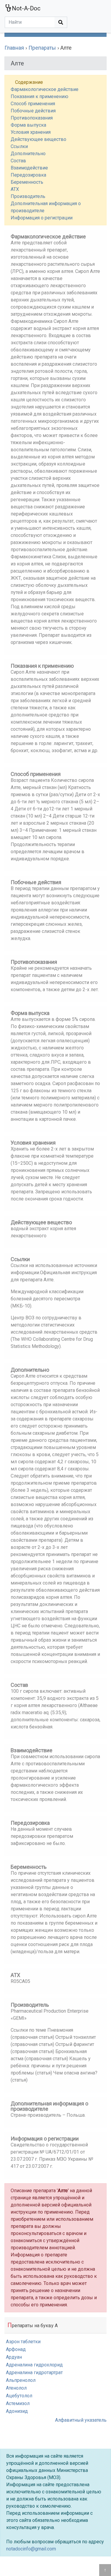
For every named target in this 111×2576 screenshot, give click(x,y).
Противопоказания (32, 118)
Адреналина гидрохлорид (34, 2365)
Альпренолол (21, 2380)
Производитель (28, 196)
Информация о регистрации (42, 218)
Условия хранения (31, 132)
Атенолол (16, 2388)
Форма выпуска (28, 125)
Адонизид (17, 2411)
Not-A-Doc (26, 8)
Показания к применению (40, 96)
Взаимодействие (29, 168)
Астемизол (18, 2403)
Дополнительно (28, 154)
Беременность (27, 182)
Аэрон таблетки (23, 2342)
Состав (18, 161)
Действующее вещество (38, 139)
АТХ (15, 189)
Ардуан (14, 2357)
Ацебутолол (19, 2396)
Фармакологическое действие (45, 89)
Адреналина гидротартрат (34, 2373)
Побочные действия (33, 111)
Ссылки (19, 146)
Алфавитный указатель (81, 2420)
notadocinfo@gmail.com (31, 2549)
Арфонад (16, 2349)
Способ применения (33, 104)
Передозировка (28, 175)
